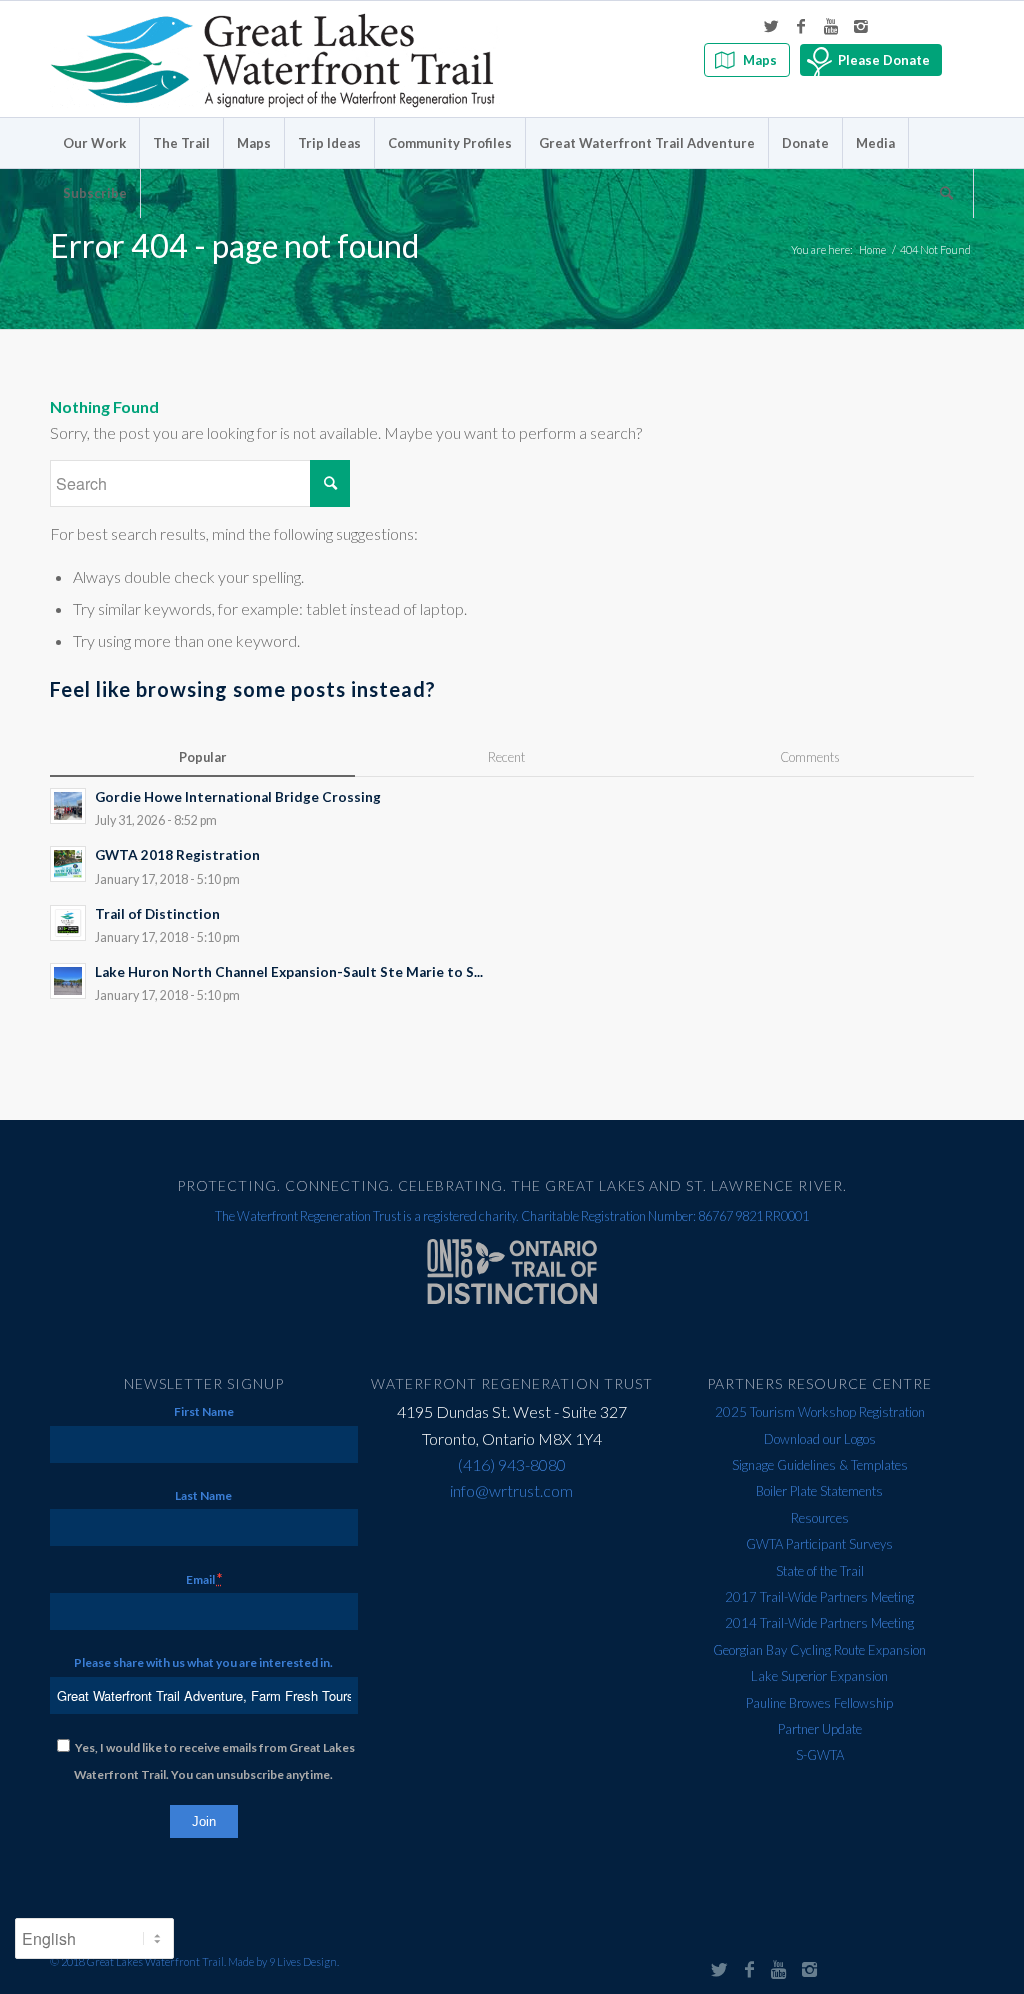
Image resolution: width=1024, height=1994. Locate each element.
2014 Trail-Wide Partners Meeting (819, 1623)
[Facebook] (801, 26)
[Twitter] (771, 26)
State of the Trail (820, 1571)
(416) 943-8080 (512, 1464)
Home (872, 249)
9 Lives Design (303, 1961)
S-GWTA (820, 1755)
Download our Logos (820, 1439)
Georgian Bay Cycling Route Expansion (819, 1650)
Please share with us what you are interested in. (203, 1662)
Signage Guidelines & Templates (820, 1465)
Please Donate (884, 60)
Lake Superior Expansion (819, 1676)
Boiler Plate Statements (819, 1491)
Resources (820, 1518)
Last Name (203, 1495)
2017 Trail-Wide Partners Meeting (819, 1597)
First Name (204, 1411)
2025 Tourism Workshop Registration (820, 1412)
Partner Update (820, 1729)
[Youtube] (831, 26)
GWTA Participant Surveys (819, 1544)
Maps (760, 60)
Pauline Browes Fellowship (819, 1703)
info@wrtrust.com (511, 1490)
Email (204, 1578)
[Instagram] (861, 26)
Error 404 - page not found (234, 245)
